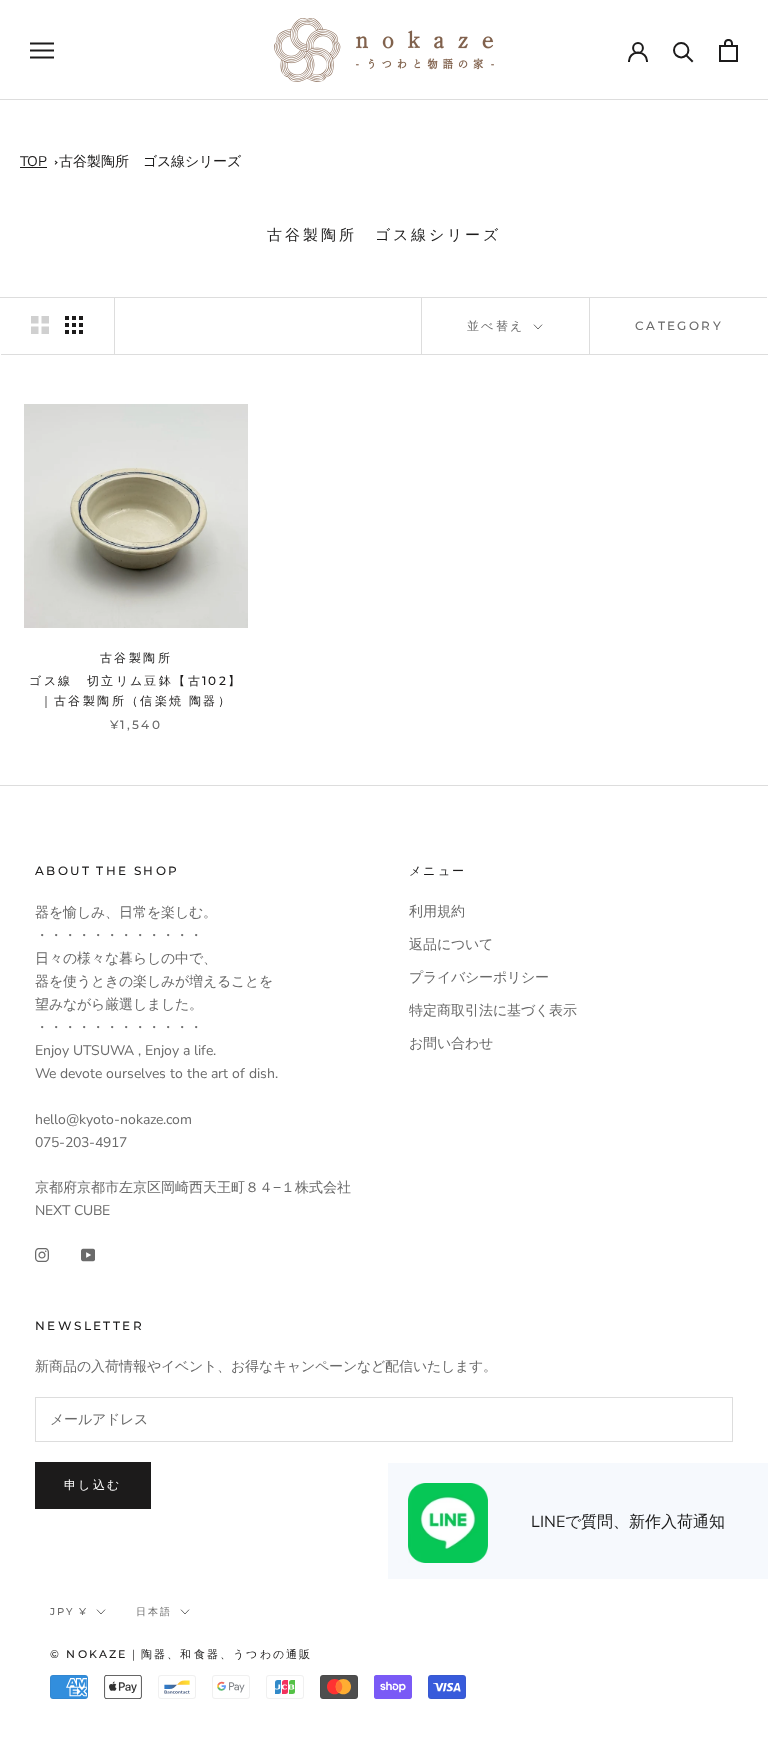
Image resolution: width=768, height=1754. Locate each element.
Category (679, 325)
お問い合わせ (451, 1043)
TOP (33, 161)
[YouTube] (88, 1254)
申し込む (93, 1484)
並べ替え (498, 325)
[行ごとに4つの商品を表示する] (74, 325)
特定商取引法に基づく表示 (493, 1010)
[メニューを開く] (42, 50)
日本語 (154, 1611)
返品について (451, 944)
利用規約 (437, 911)
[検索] (683, 50)
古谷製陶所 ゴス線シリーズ (150, 161)
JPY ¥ (69, 1611)
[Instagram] (42, 1254)
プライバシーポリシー (479, 977)
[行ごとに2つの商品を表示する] (40, 325)
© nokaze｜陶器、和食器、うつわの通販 (181, 1654)
